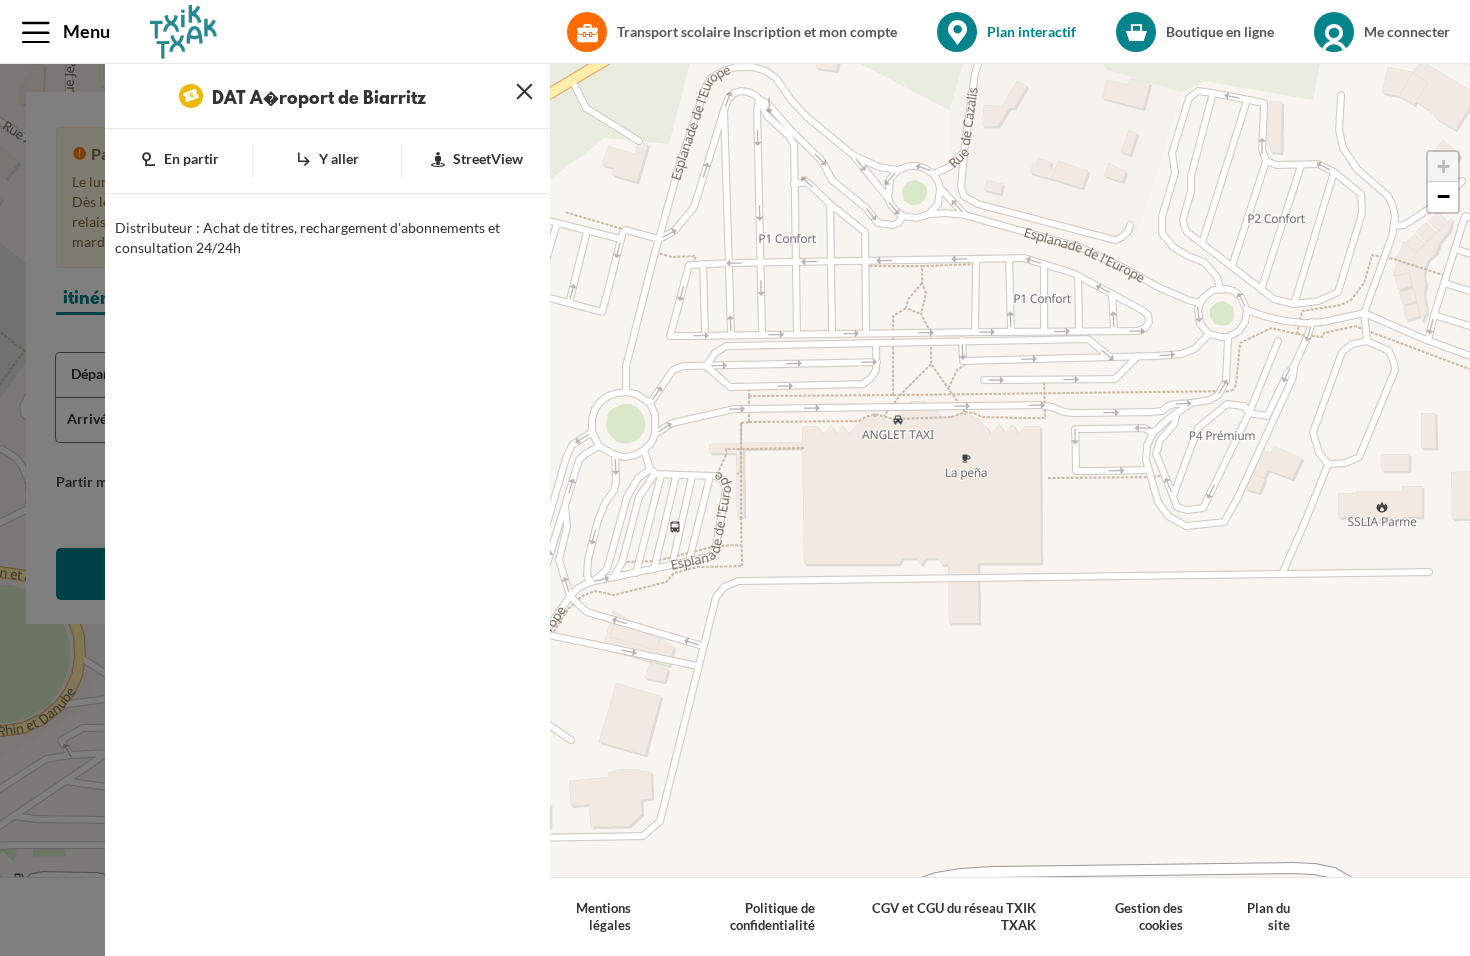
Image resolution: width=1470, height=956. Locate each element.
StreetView (488, 158)
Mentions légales (603, 916)
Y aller (339, 158)
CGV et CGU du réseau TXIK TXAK (954, 916)
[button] (70, 32)
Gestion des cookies (1149, 916)
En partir (191, 158)
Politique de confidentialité (772, 916)
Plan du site (1268, 916)
